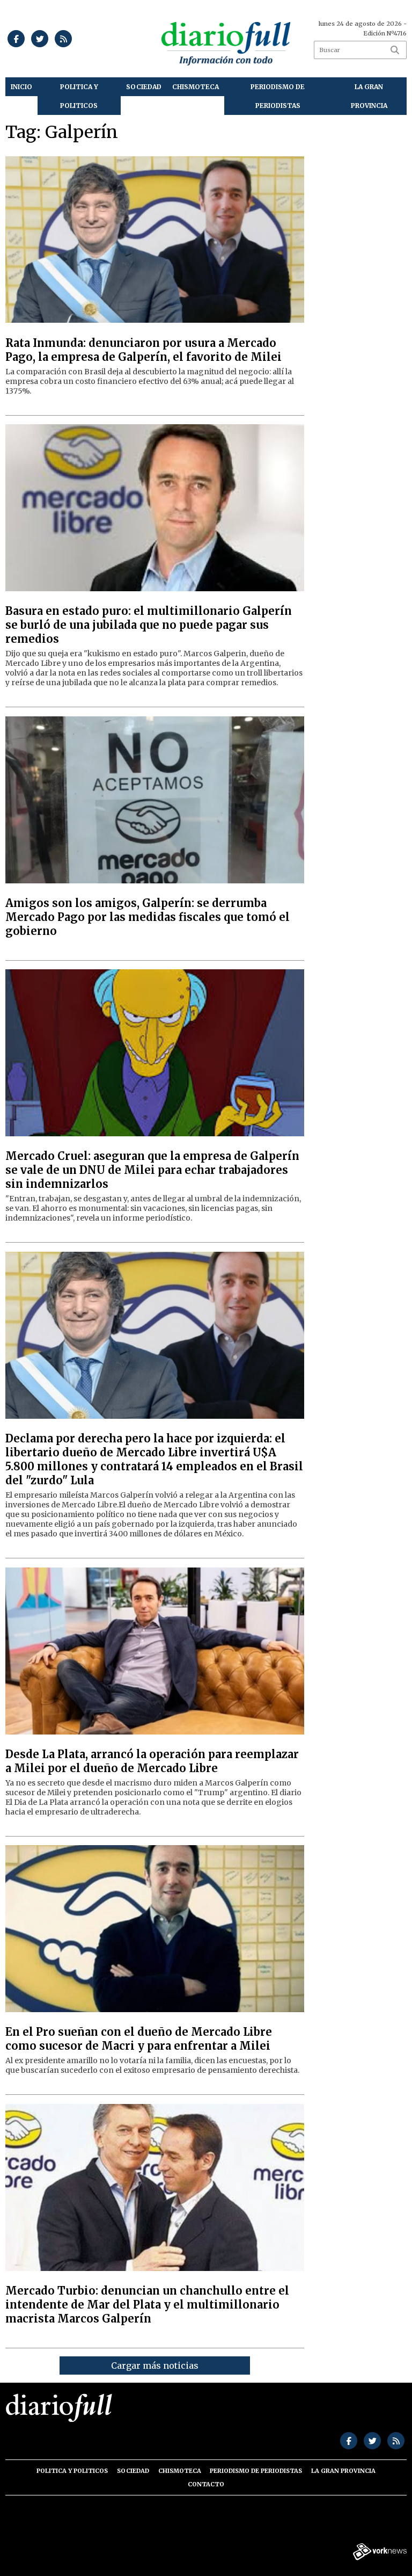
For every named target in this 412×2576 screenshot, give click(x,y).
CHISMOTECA (196, 87)
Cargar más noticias (155, 2365)
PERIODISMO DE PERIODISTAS (278, 96)
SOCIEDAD (144, 87)
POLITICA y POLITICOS (79, 96)
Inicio (21, 87)
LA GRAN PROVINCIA (369, 96)
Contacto (206, 2484)
